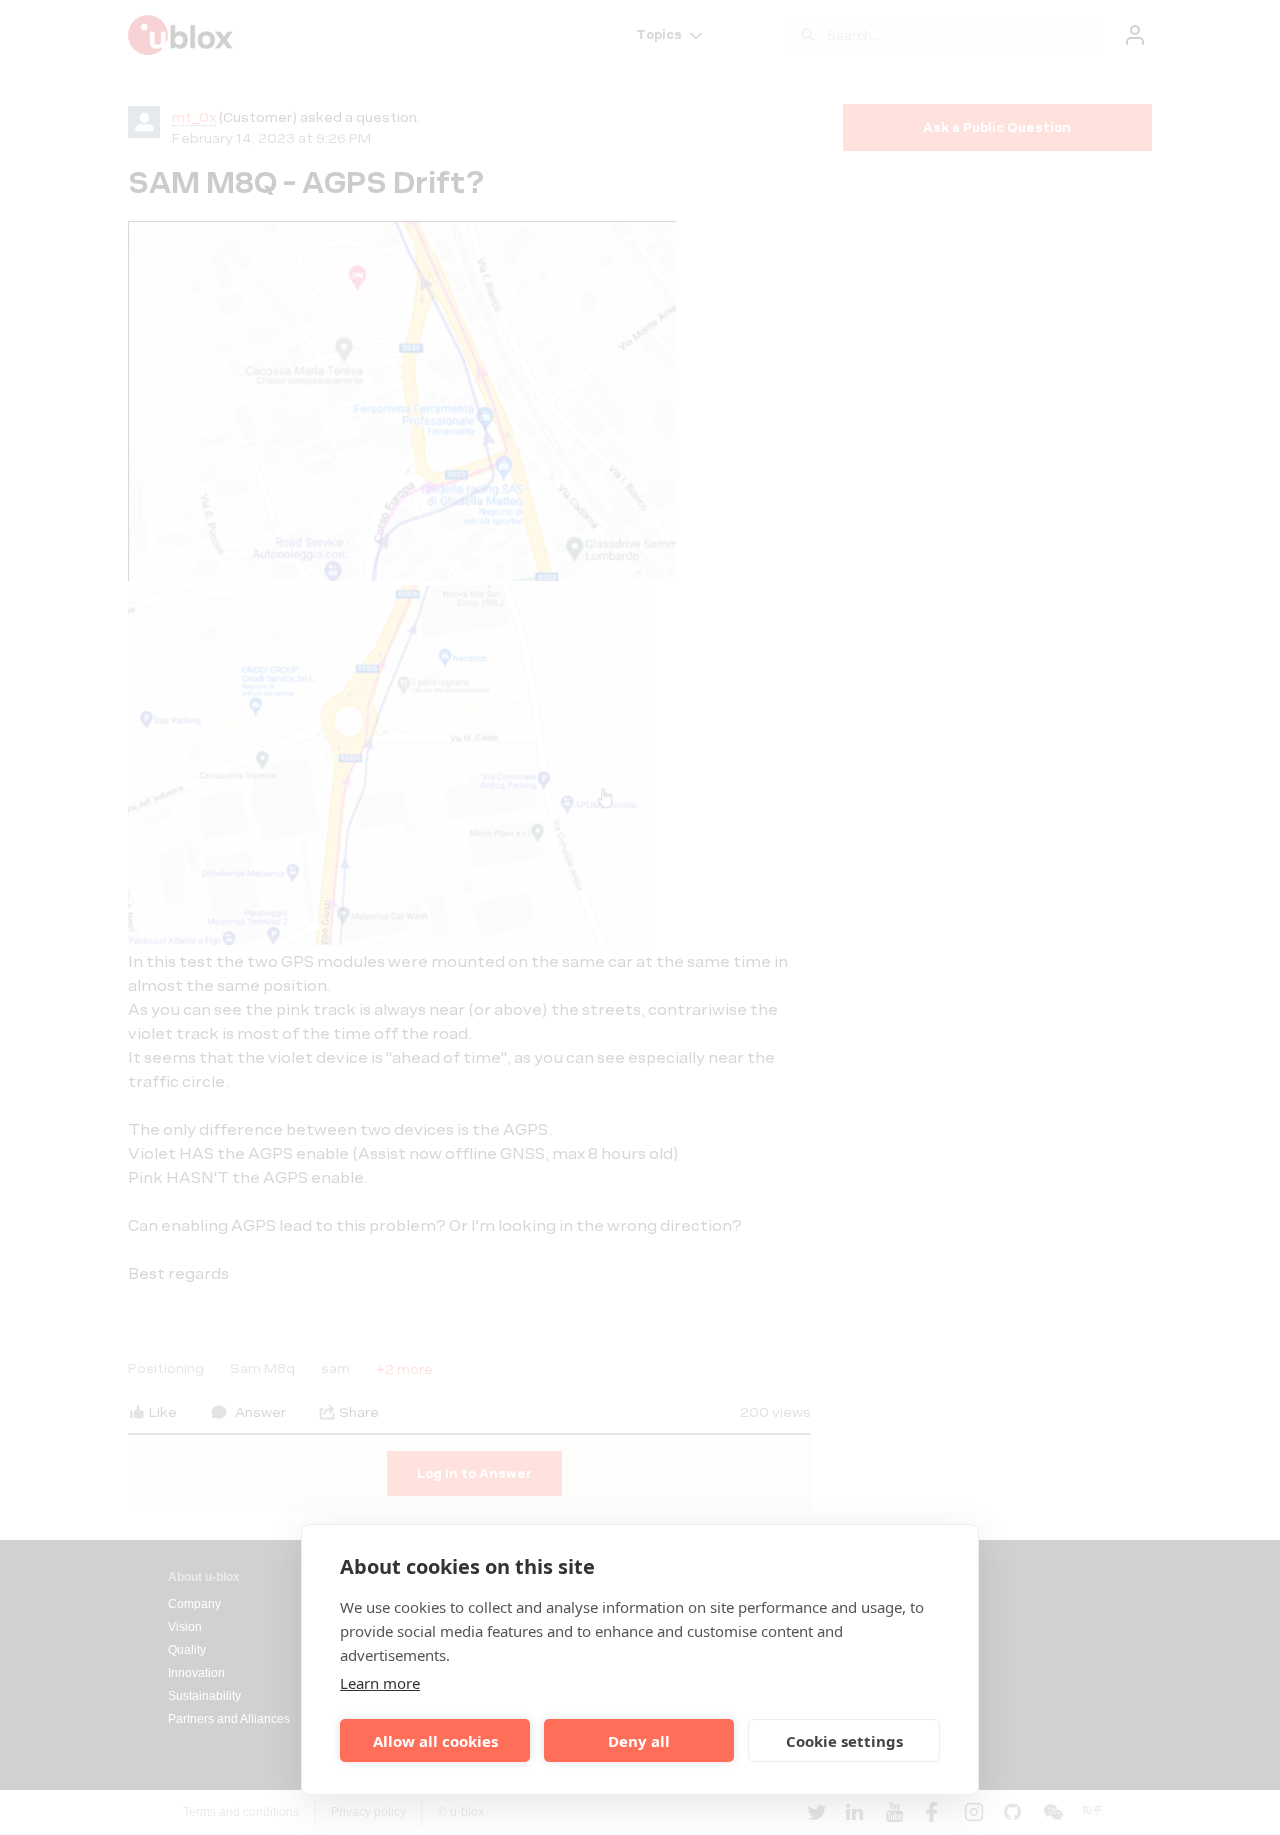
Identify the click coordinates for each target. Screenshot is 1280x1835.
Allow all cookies (435, 1741)
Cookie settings (844, 1741)
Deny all (639, 1741)
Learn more (380, 1683)
